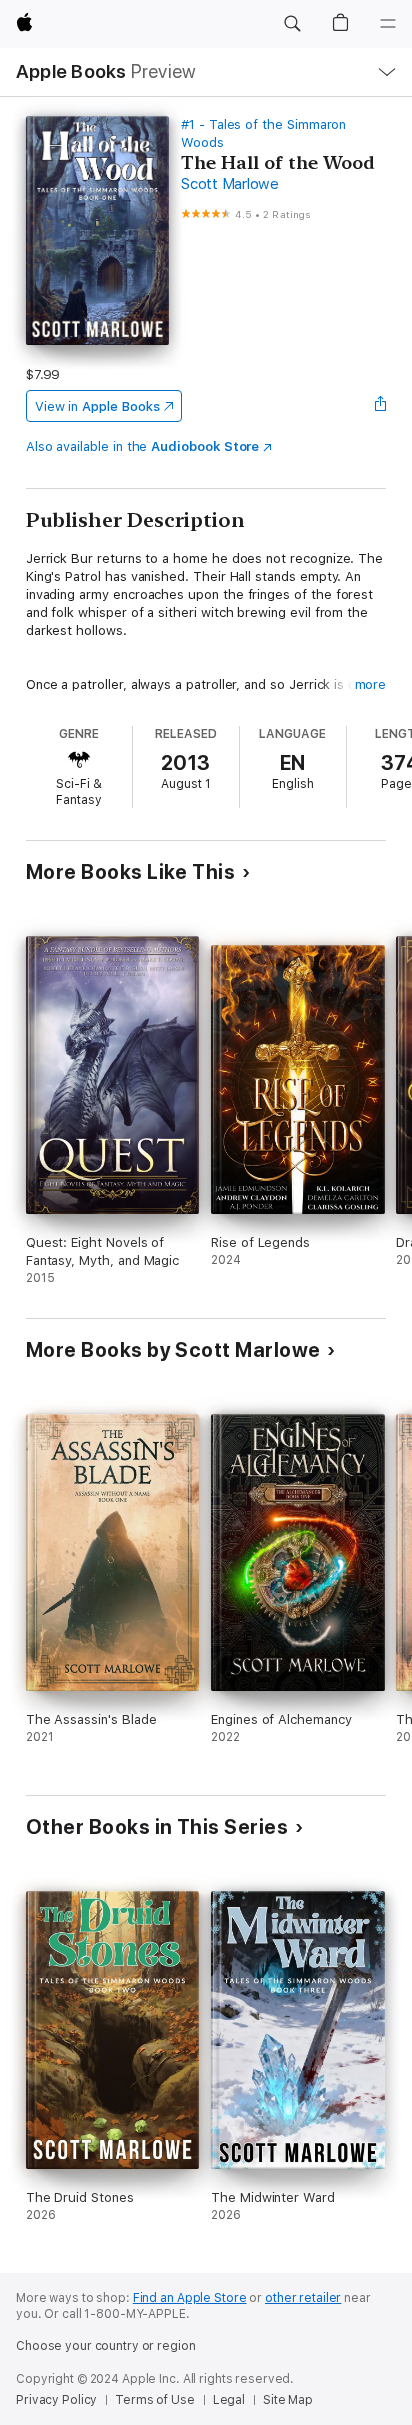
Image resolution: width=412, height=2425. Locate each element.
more (371, 684)
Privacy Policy (56, 2400)
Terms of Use (155, 2400)
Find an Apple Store (190, 2298)
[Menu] (388, 24)
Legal (229, 2400)
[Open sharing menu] (380, 406)
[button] (292, 24)
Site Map (288, 2400)
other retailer (303, 2298)
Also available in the (143, 446)
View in (97, 406)
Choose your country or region (106, 2346)
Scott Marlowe (230, 184)
